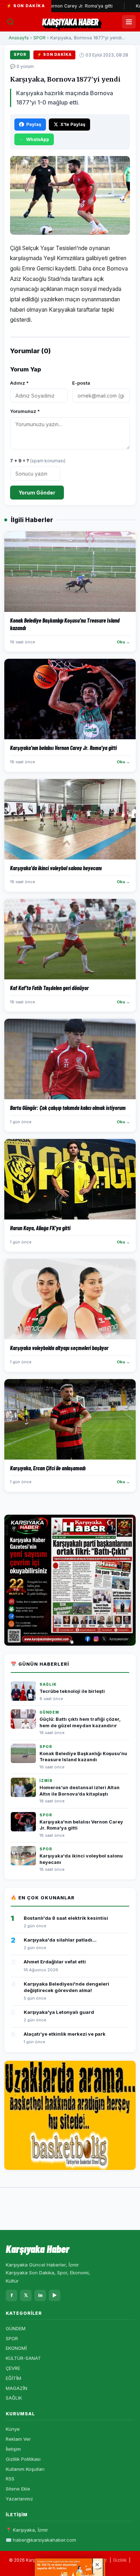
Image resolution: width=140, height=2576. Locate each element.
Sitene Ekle (18, 2489)
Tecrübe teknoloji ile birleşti (72, 1691)
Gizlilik (120, 2560)
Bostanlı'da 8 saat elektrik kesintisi (66, 1918)
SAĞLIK (14, 2398)
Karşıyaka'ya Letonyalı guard (59, 2012)
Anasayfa (19, 38)
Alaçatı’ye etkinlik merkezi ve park (65, 2034)
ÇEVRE (13, 2368)
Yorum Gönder (37, 493)
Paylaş (34, 124)
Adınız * (19, 383)
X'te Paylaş (73, 124)
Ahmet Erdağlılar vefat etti (55, 1962)
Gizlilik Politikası (23, 2459)
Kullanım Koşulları (25, 2469)
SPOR (39, 38)
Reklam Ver (18, 2439)
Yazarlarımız (19, 2499)
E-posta (81, 383)
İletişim (13, 2449)
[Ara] (10, 22)
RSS (10, 2479)
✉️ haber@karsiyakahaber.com (41, 2540)
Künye (13, 2429)
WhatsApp (38, 139)
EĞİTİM (13, 2378)
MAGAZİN (17, 2388)
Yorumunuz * (25, 411)
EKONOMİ (16, 2348)
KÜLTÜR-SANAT (23, 2358)
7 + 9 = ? (38, 461)
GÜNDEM (16, 2328)
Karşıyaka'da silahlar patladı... (60, 1940)
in (40, 2295)
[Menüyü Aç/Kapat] (129, 22)
